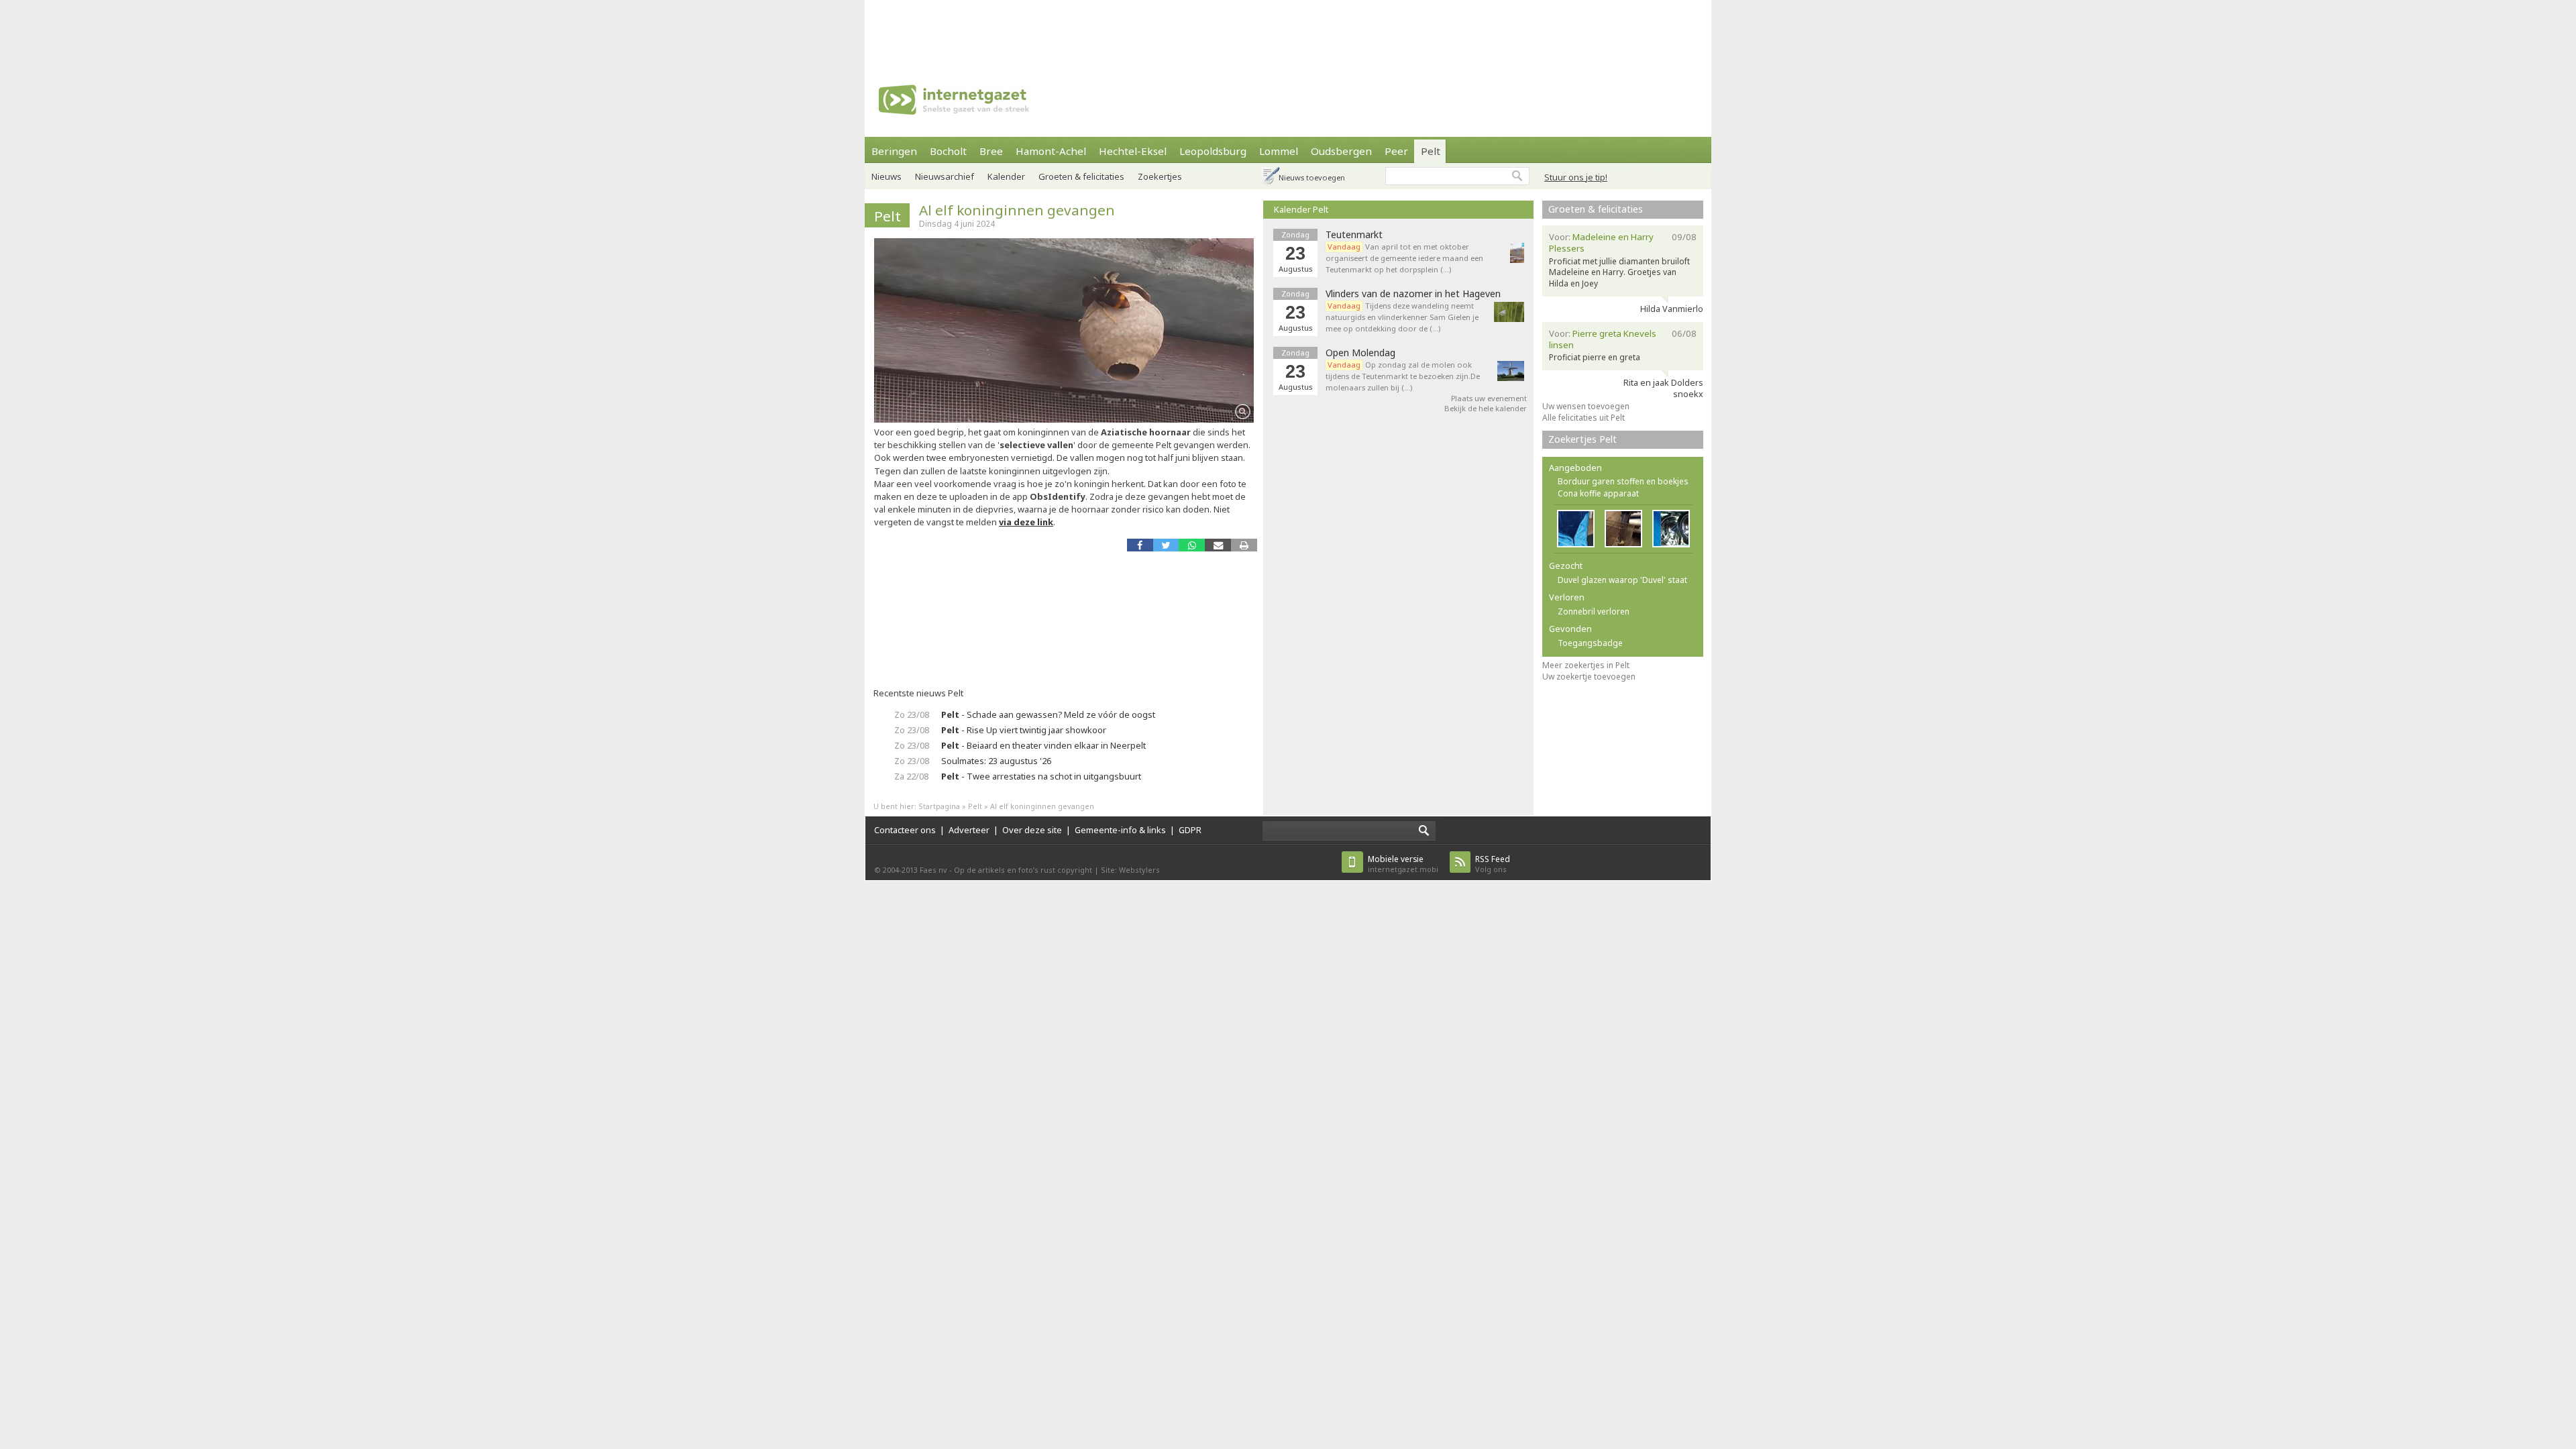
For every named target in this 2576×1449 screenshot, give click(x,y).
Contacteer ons (905, 830)
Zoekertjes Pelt (1582, 439)
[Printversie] (1244, 545)
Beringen (894, 151)
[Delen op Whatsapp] (1192, 545)
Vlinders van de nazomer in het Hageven (1413, 294)
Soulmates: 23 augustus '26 (996, 761)
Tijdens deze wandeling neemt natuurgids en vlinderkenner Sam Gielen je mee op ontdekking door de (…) (1402, 317)
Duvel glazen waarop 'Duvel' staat (1622, 580)
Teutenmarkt (1354, 235)
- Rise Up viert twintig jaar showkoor (1024, 730)
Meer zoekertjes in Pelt (1586, 665)
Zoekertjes (1160, 176)
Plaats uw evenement (1489, 398)
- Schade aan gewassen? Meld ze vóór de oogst (1048, 714)
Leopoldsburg (1213, 151)
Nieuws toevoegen (1312, 177)
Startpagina (939, 806)
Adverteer (969, 830)
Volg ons (1493, 864)
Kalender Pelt (1301, 209)
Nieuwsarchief (945, 176)
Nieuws (887, 176)
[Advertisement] (1288, 30)
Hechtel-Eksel (1133, 151)
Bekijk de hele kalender (1486, 408)
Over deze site (1032, 830)
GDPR (1190, 830)
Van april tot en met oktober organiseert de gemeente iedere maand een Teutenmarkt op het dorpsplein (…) (1404, 258)
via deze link (1026, 522)
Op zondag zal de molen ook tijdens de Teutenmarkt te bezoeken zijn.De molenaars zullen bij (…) (1403, 376)
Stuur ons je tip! (1576, 177)
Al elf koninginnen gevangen (1017, 210)
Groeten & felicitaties (1081, 176)
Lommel (1279, 151)
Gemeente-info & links (1120, 830)
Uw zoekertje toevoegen (1589, 677)
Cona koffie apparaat (1598, 493)
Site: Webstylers (1130, 870)
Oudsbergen (1341, 151)
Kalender (1006, 176)
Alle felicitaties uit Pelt (1584, 418)
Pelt (1431, 151)
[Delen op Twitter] (1166, 545)
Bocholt (948, 151)
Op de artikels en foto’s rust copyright (1023, 870)
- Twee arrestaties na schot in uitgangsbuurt (1041, 776)
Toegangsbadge (1590, 643)
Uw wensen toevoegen (1586, 406)
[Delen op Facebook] (1140, 545)
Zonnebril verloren (1594, 611)
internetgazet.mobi (1403, 864)
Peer (1396, 151)
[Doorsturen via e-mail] (1218, 545)
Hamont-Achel (1051, 151)
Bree (991, 151)
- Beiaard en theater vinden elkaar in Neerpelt (1043, 745)
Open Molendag (1360, 353)
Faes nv (933, 870)
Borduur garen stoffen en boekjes (1623, 481)
